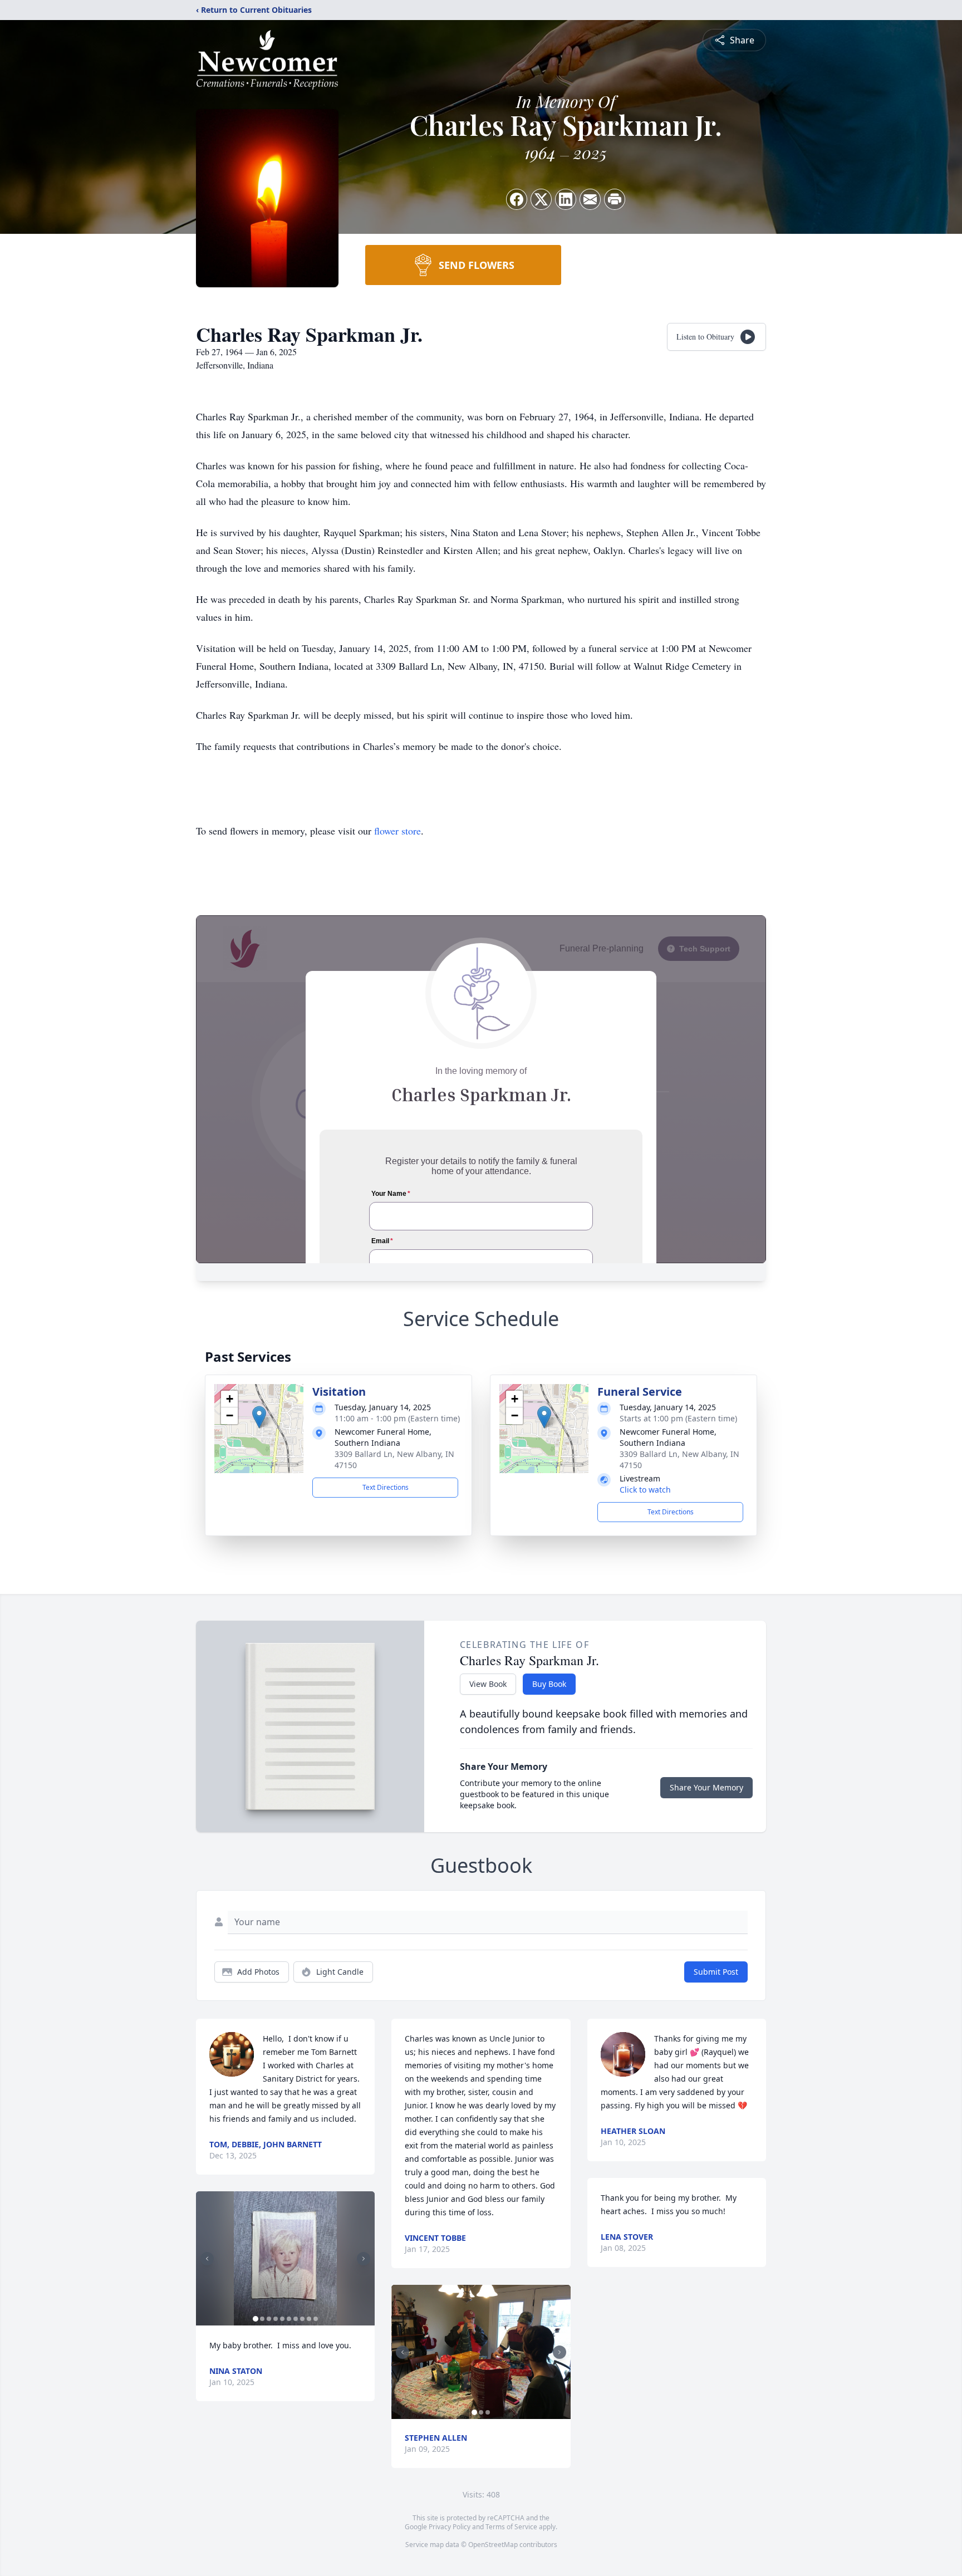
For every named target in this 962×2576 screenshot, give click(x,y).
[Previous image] (207, 2259)
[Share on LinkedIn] (566, 199)
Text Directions (386, 1487)
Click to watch (645, 1490)
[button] (259, 1417)
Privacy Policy (450, 2527)
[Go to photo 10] (316, 2319)
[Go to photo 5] (282, 2319)
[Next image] (364, 2259)
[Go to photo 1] (256, 2319)
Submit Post (716, 1972)
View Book (488, 1684)
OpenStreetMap (493, 2545)
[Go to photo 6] (289, 2319)
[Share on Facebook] (517, 199)
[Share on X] (541, 199)
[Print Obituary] (615, 199)
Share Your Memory (706, 1787)
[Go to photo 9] (309, 2319)
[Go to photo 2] (262, 2319)
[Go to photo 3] (269, 2319)
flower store (397, 831)
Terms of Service (511, 2527)
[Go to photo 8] (302, 2319)
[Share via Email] (590, 199)
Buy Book (549, 1684)
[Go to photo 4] (276, 2319)
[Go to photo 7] (296, 2319)
